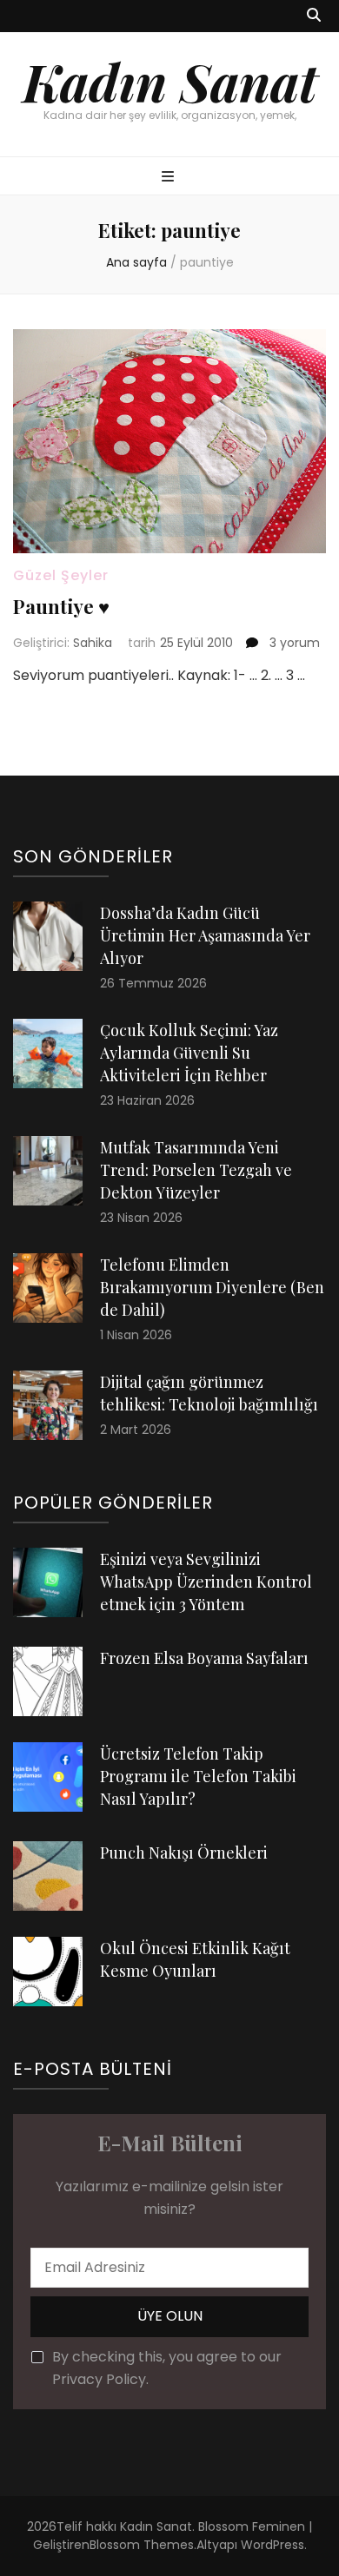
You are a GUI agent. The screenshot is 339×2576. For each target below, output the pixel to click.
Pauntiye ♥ (61, 606)
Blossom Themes (142, 2545)
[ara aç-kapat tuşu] (314, 16)
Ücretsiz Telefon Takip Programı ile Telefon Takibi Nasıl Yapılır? (198, 1776)
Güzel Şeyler (61, 575)
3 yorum (293, 643)
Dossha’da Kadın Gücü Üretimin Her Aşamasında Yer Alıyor (205, 935)
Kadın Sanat (170, 81)
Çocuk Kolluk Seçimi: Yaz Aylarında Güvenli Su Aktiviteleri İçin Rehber (189, 1053)
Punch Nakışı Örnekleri (184, 1853)
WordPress (273, 2545)
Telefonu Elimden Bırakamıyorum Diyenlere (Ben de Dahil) (212, 1287)
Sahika (93, 643)
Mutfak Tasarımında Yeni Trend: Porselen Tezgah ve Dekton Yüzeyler (196, 1170)
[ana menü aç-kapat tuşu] (170, 178)
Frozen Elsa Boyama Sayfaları (204, 1658)
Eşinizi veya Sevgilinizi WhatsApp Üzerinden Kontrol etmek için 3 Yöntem (206, 1582)
